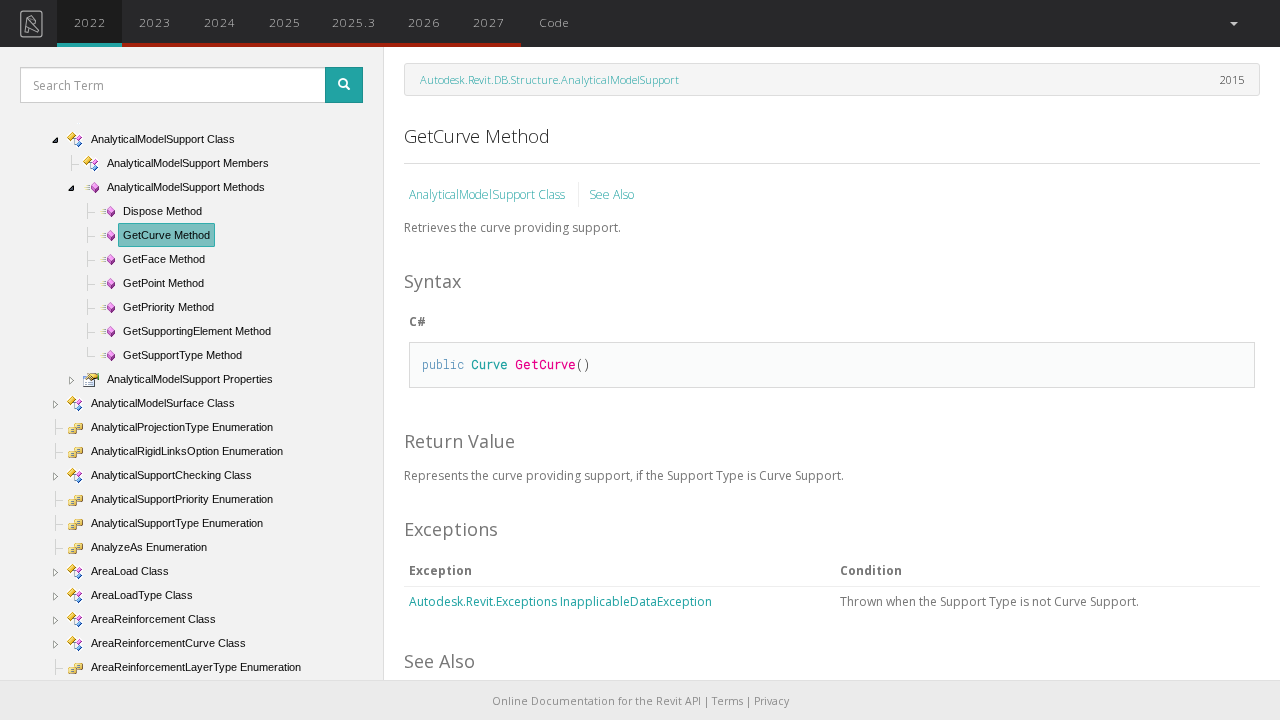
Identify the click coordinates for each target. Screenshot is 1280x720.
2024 (220, 22)
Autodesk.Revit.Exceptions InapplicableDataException (560, 601)
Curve (489, 364)
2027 (489, 22)
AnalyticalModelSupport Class (488, 194)
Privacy (771, 701)
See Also (611, 194)
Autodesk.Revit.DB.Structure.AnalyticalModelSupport (549, 79)
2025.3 (354, 22)
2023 (155, 22)
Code (554, 22)
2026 (424, 22)
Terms (727, 701)
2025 (285, 22)
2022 (90, 22)
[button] (1232, 23)
